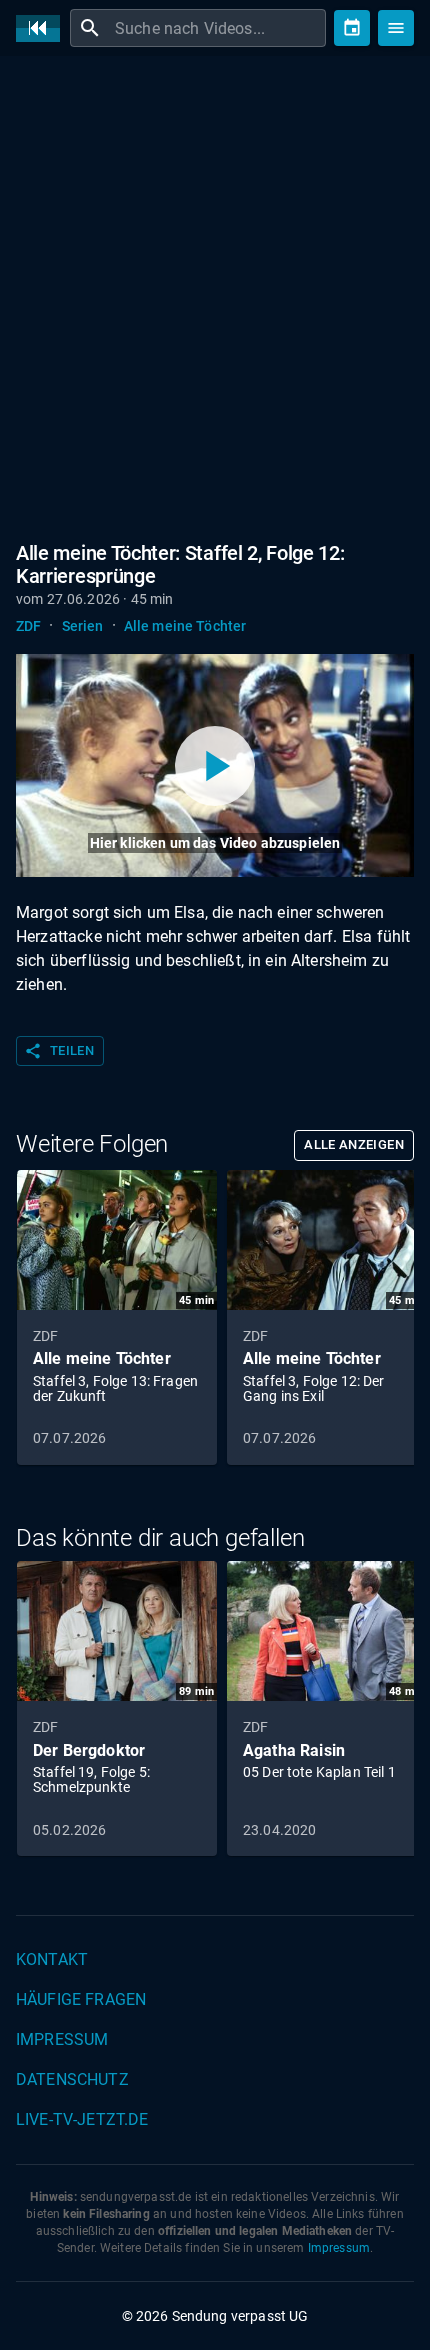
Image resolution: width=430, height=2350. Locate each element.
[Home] (43, 28)
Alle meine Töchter (185, 626)
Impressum (62, 2039)
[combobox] (218, 28)
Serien (83, 626)
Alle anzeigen (354, 1144)
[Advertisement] (215, 295)
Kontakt (52, 1959)
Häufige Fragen (81, 1999)
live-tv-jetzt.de (82, 2119)
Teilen (59, 1051)
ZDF (28, 626)
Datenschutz (72, 2079)
